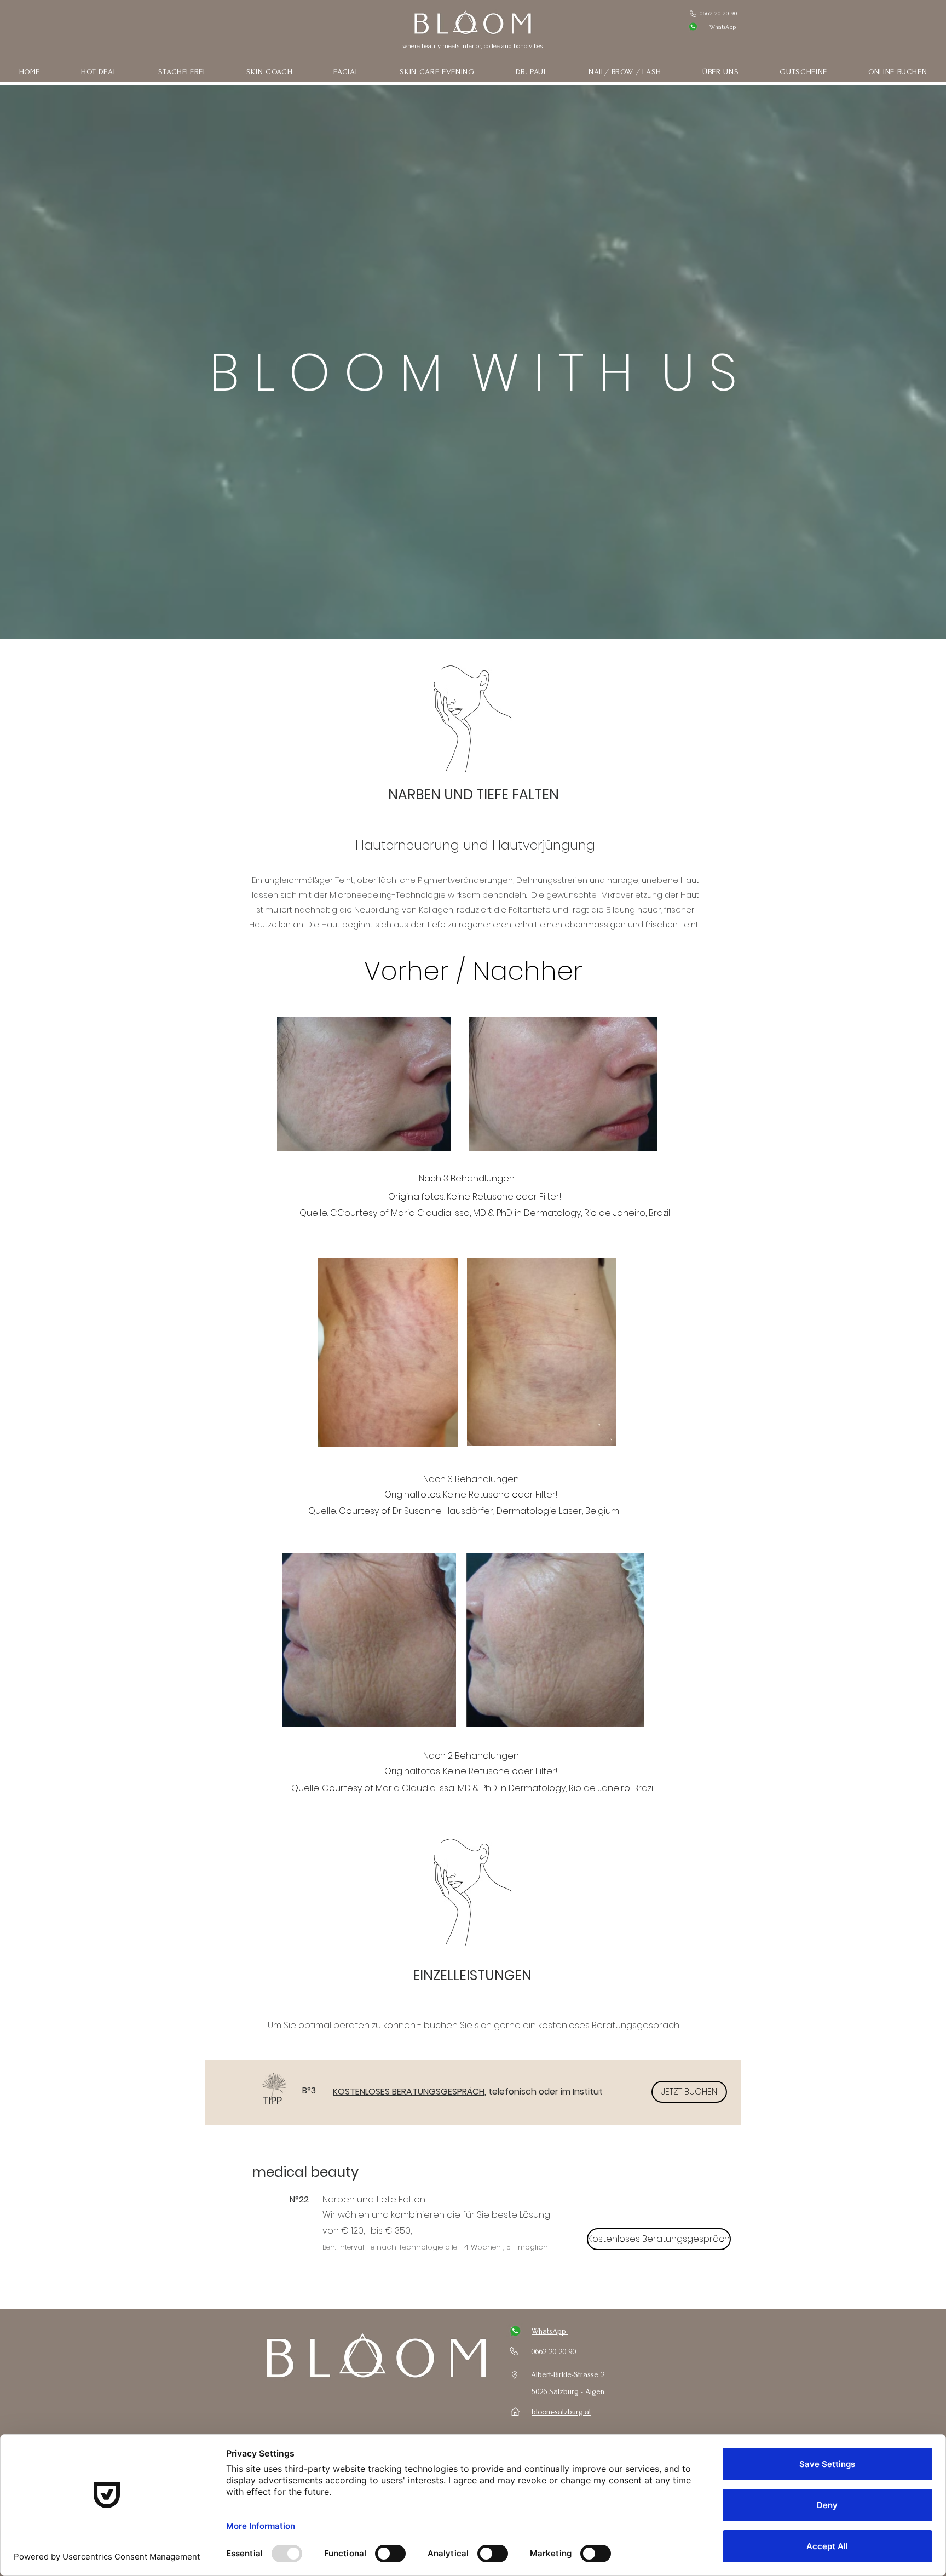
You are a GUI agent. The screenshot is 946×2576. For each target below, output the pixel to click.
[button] (181, 72)
